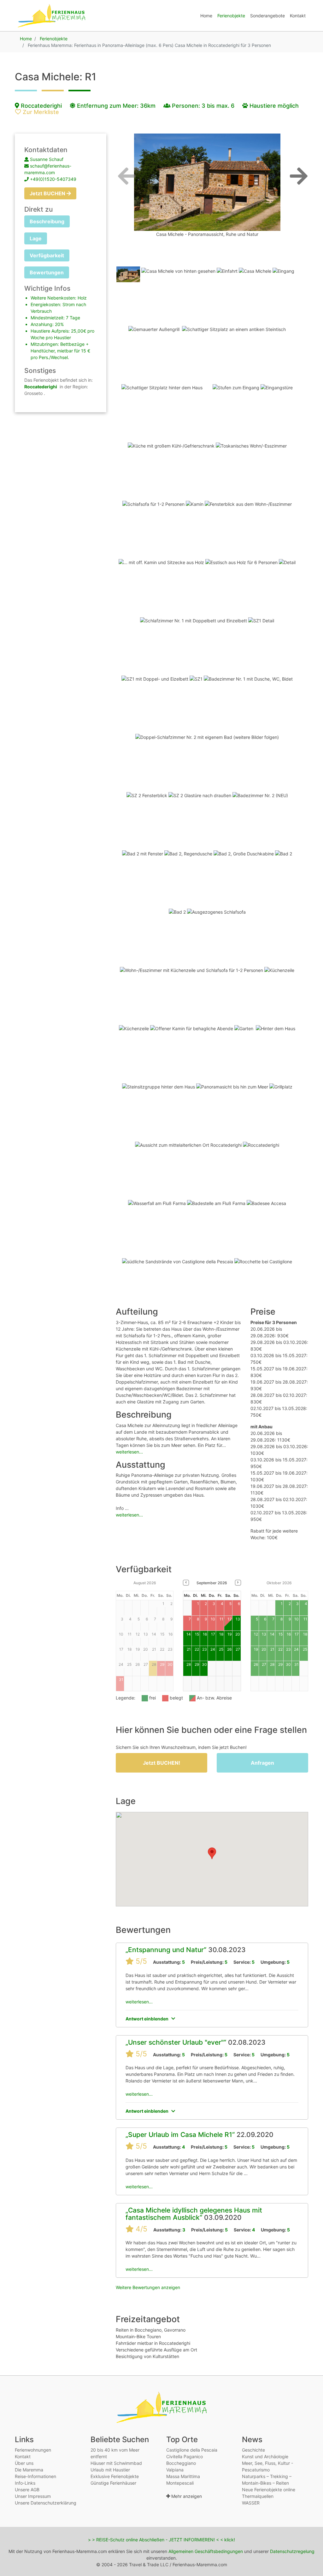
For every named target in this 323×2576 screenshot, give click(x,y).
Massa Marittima (183, 2476)
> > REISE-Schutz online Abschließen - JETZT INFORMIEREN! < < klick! (161, 2540)
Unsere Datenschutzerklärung (46, 2503)
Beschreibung (47, 221)
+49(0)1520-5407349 (53, 179)
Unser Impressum (33, 2496)
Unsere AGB (27, 2490)
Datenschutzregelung (292, 2551)
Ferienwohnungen (33, 2450)
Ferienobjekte (231, 16)
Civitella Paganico (185, 2456)
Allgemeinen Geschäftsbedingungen (206, 2551)
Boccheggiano (181, 2463)
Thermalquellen (258, 2496)
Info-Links (25, 2483)
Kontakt (298, 16)
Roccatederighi (41, 106)
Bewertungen (47, 272)
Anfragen (262, 1763)
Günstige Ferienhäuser (113, 2483)
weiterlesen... (129, 1452)
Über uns (24, 2463)
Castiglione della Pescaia (192, 2450)
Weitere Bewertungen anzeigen (148, 2287)
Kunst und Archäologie (265, 2456)
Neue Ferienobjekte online (269, 2490)
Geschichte (253, 2450)
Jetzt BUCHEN (48, 193)
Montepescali (180, 2483)
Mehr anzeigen (186, 2496)
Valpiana (175, 2470)
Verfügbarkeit (47, 255)
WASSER (251, 2503)
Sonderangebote (267, 16)
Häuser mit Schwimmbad (116, 2463)
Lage (36, 238)
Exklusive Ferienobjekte (115, 2476)
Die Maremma (29, 2470)
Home (206, 16)
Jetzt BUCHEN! (161, 1763)
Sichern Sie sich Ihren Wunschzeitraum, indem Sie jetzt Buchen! (181, 1747)
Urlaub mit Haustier (110, 2470)
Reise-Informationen (35, 2476)
